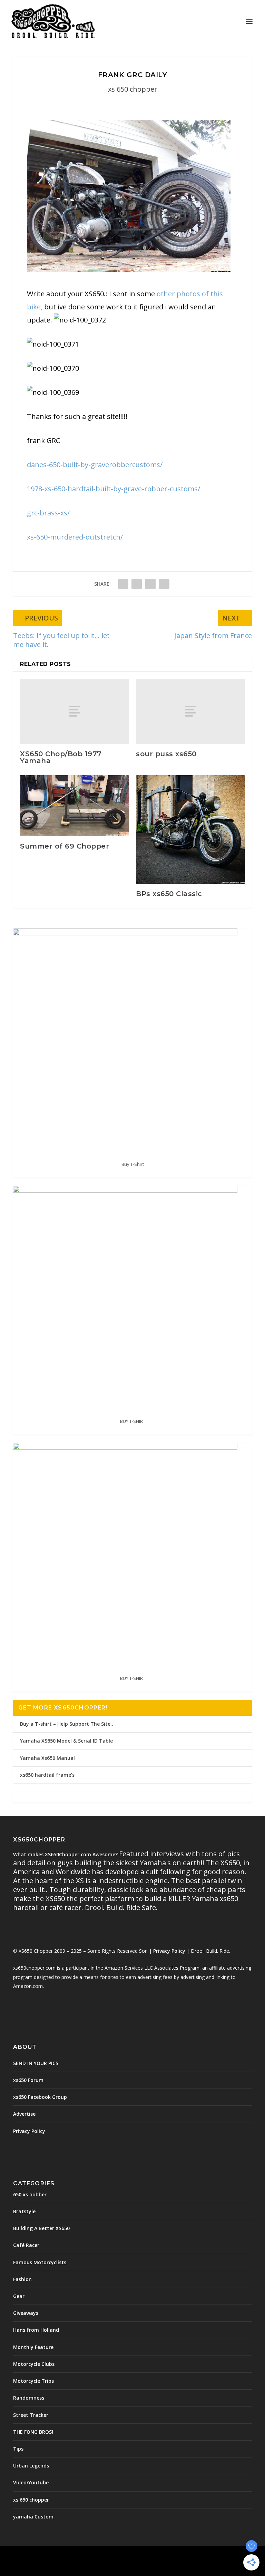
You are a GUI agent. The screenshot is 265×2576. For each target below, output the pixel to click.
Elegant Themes (118, 2555)
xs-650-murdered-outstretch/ (75, 537)
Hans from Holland (36, 2330)
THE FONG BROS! (33, 2432)
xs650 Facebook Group (40, 2097)
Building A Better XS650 (41, 2228)
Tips (18, 2449)
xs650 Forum (28, 2080)
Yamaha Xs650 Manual (47, 1758)
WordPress (182, 2555)
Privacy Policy (169, 1951)
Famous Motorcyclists (40, 2262)
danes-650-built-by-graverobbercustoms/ (95, 465)
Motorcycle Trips (33, 2381)
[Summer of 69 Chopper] (75, 806)
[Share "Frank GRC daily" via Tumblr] (137, 584)
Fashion (22, 2279)
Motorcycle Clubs (34, 2364)
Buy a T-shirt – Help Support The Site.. (67, 1724)
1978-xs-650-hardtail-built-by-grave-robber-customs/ (114, 489)
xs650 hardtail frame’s (47, 1775)
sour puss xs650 (166, 754)
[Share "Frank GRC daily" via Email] (164, 584)
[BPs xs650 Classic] (190, 830)
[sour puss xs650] (190, 711)
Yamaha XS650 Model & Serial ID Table (66, 1741)
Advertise (24, 2114)
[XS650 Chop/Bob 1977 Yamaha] (75, 711)
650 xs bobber (30, 2194)
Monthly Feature (33, 2347)
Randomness (29, 2398)
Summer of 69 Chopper (65, 846)
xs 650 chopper (133, 89)
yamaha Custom (33, 2517)
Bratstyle (24, 2211)
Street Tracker (31, 2415)
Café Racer (26, 2245)
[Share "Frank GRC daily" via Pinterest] (150, 584)
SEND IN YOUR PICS (36, 2063)
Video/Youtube (31, 2482)
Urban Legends (31, 2466)
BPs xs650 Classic (169, 894)
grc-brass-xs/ (48, 513)
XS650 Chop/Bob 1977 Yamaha (61, 757)
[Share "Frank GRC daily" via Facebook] (123, 584)
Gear (19, 2296)
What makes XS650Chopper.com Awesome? (66, 1854)
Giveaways (26, 2313)
